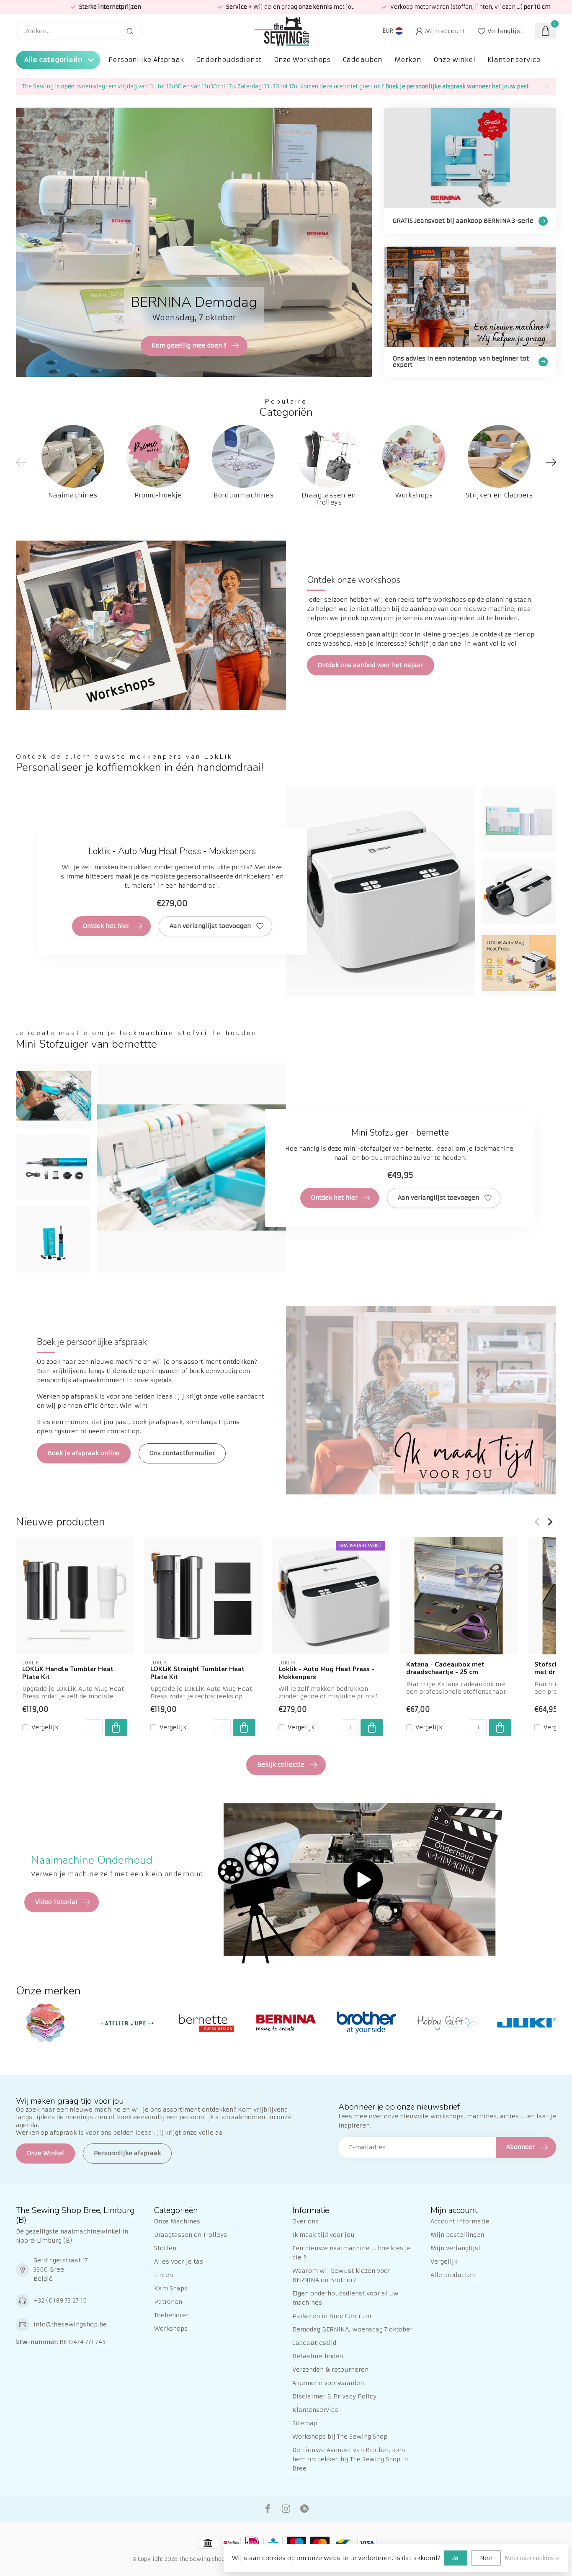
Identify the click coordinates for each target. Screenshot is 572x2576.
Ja (456, 2558)
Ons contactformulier (182, 1453)
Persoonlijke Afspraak (146, 60)
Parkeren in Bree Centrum (332, 2316)
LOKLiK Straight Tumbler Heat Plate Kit (197, 1673)
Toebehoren (172, 2315)
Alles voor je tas (179, 2262)
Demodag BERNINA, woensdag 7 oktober (352, 2329)
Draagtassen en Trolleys (191, 2235)
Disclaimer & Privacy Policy (334, 2396)
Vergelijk (45, 1727)
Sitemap (305, 2423)
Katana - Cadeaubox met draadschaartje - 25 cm (445, 1668)
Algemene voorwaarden (328, 2383)
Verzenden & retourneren (330, 2370)
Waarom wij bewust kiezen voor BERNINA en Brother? (341, 2275)
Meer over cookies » (532, 2558)
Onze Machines (177, 2221)
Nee (486, 2558)
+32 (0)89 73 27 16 (60, 2300)
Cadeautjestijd (314, 2343)
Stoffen (165, 2248)
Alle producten (453, 2275)
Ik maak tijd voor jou (323, 2235)
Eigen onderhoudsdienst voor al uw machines (345, 2298)
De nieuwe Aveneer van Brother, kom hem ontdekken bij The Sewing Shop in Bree (350, 2459)
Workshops (171, 2329)
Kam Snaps (171, 2288)
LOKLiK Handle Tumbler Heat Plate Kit (68, 1673)
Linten (164, 2275)
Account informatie (460, 2221)
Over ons (305, 2221)
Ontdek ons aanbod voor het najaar (371, 665)
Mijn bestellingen (457, 2235)
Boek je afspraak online (84, 1453)
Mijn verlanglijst (456, 2248)
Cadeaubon (362, 60)
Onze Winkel (45, 2153)
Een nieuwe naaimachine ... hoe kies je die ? (352, 2253)
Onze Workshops (302, 60)
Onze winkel (454, 60)
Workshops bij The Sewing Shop (340, 2437)
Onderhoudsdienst (229, 60)
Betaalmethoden (318, 2356)
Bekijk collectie (281, 1765)
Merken (408, 60)
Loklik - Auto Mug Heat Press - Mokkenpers (326, 1673)
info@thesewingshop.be (70, 2324)
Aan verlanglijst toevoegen (210, 926)
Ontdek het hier (106, 926)
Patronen (168, 2302)
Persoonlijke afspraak (127, 2153)
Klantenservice (514, 60)
